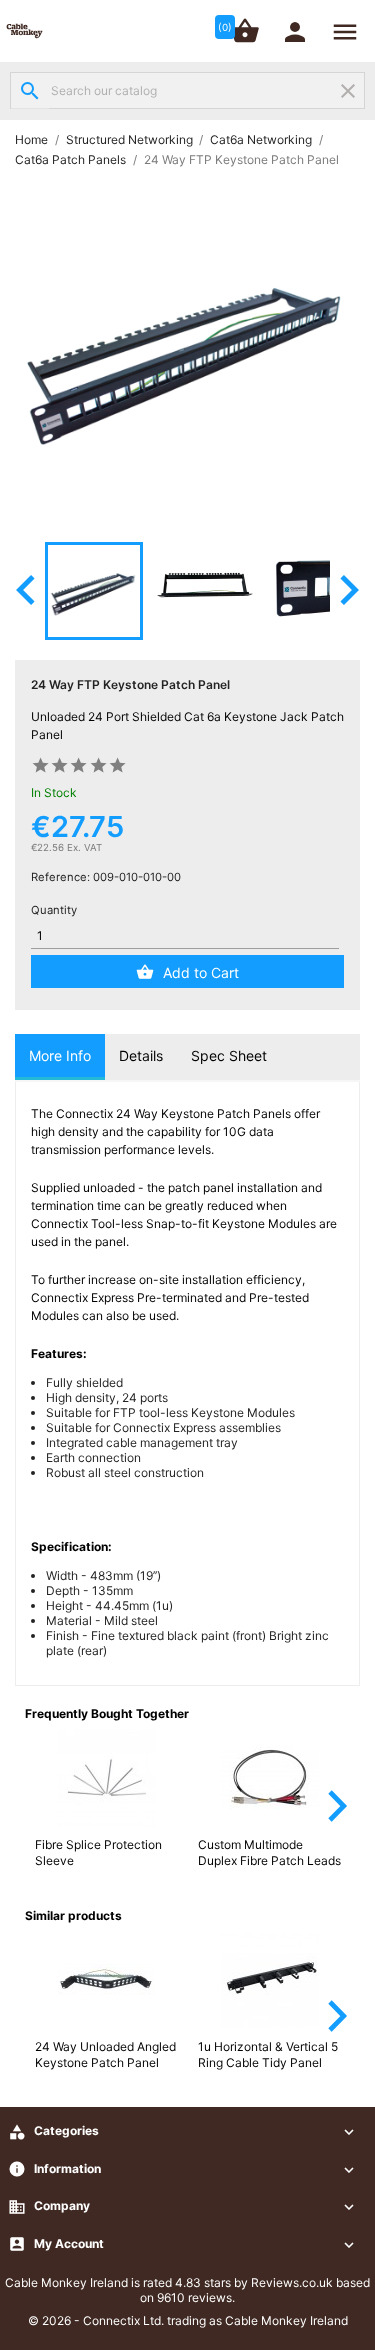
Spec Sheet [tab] (229, 1055)
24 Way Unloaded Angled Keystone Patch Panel (105, 2054)
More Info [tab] (60, 1055)
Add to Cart (201, 972)
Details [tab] (141, 1055)
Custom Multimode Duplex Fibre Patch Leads (269, 1852)
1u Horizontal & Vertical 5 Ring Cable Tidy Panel (268, 2054)
